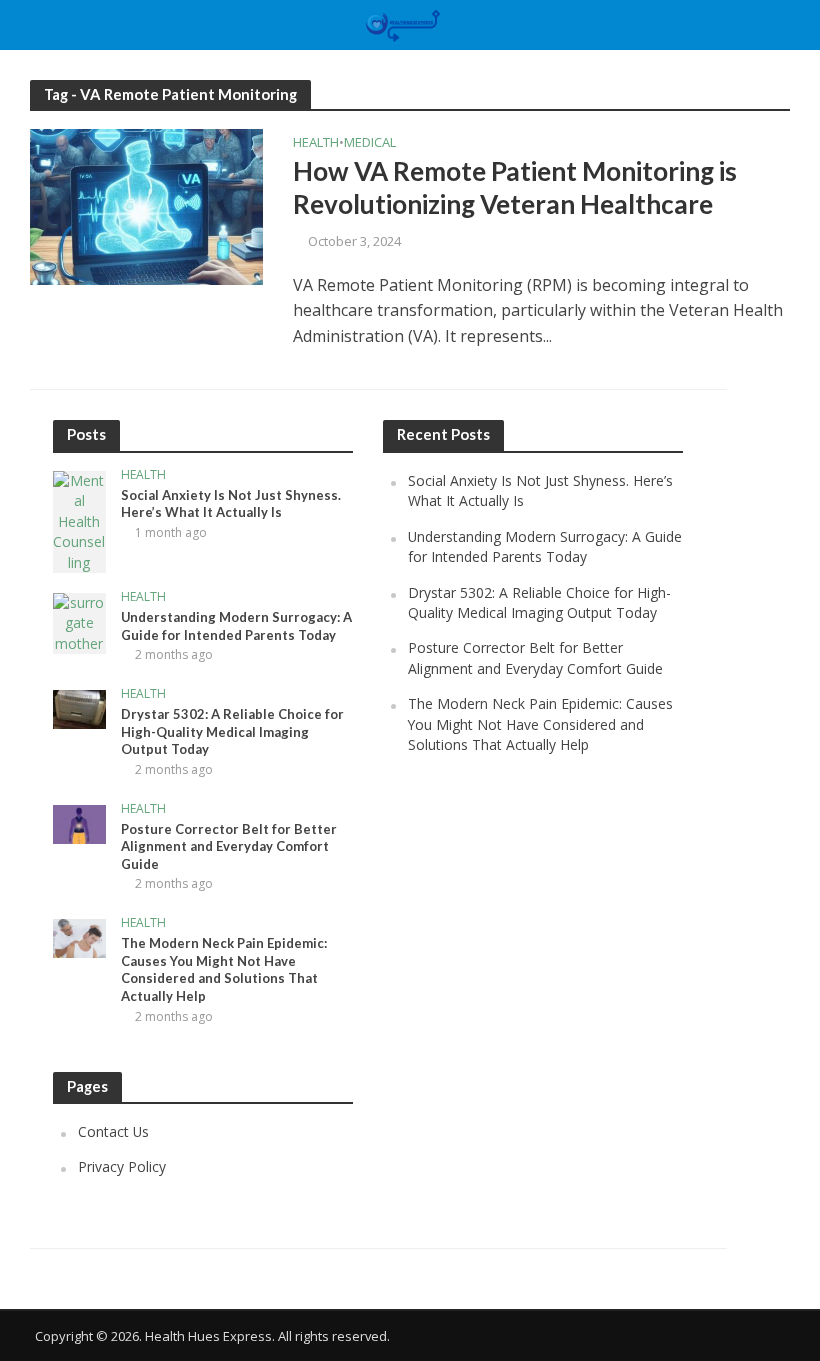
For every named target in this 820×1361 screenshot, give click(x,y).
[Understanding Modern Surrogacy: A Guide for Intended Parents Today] (79, 621)
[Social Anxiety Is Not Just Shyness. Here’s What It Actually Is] (79, 520)
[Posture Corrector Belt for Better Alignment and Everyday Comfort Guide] (79, 822)
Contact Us (113, 1131)
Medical (370, 143)
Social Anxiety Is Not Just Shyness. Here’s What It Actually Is (231, 504)
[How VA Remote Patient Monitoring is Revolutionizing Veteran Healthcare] (146, 205)
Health (316, 143)
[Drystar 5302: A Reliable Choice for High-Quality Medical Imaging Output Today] (79, 707)
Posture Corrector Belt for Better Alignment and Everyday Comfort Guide (229, 846)
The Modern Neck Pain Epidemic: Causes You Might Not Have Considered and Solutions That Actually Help (224, 969)
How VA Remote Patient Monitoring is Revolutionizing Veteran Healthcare (515, 188)
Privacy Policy (122, 1166)
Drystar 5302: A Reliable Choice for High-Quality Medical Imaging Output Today (232, 731)
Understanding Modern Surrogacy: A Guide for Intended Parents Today (236, 626)
